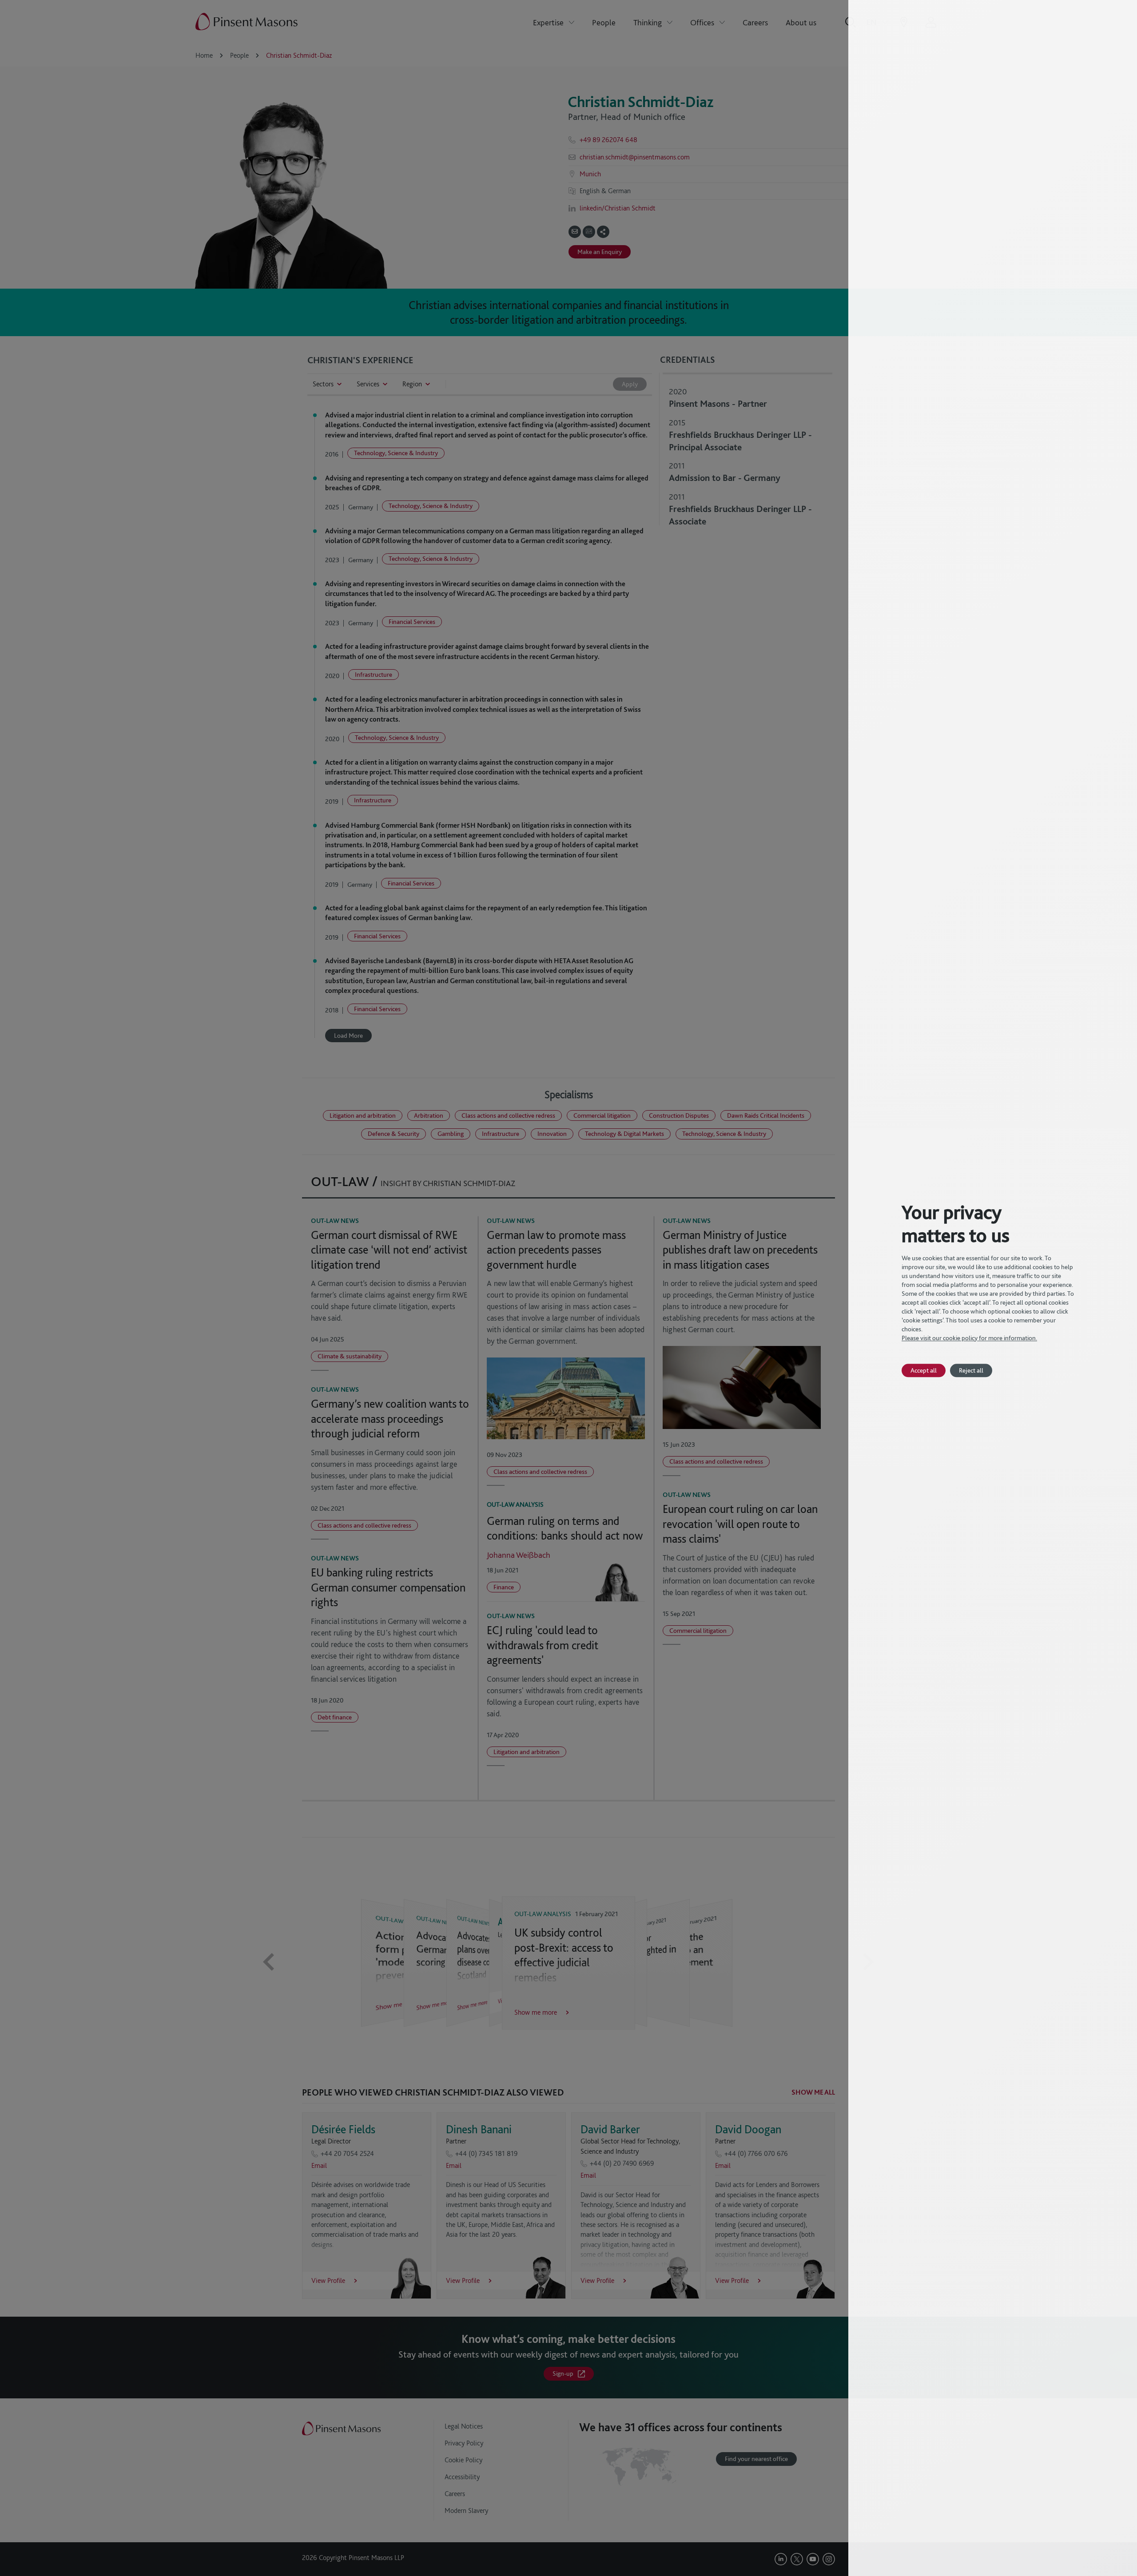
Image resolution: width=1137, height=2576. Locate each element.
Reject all (971, 1370)
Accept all (924, 1370)
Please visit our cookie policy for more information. (969, 1338)
